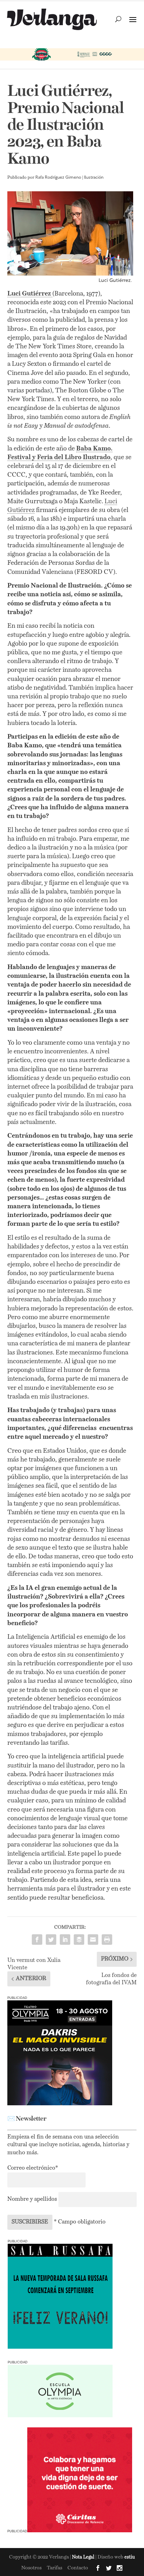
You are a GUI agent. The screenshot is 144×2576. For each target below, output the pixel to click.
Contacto (78, 2568)
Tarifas (55, 2568)
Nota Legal (84, 2557)
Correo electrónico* (33, 2168)
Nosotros (31, 2568)
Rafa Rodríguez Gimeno (58, 178)
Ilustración (94, 178)
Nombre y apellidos (32, 2199)
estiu (130, 2557)
